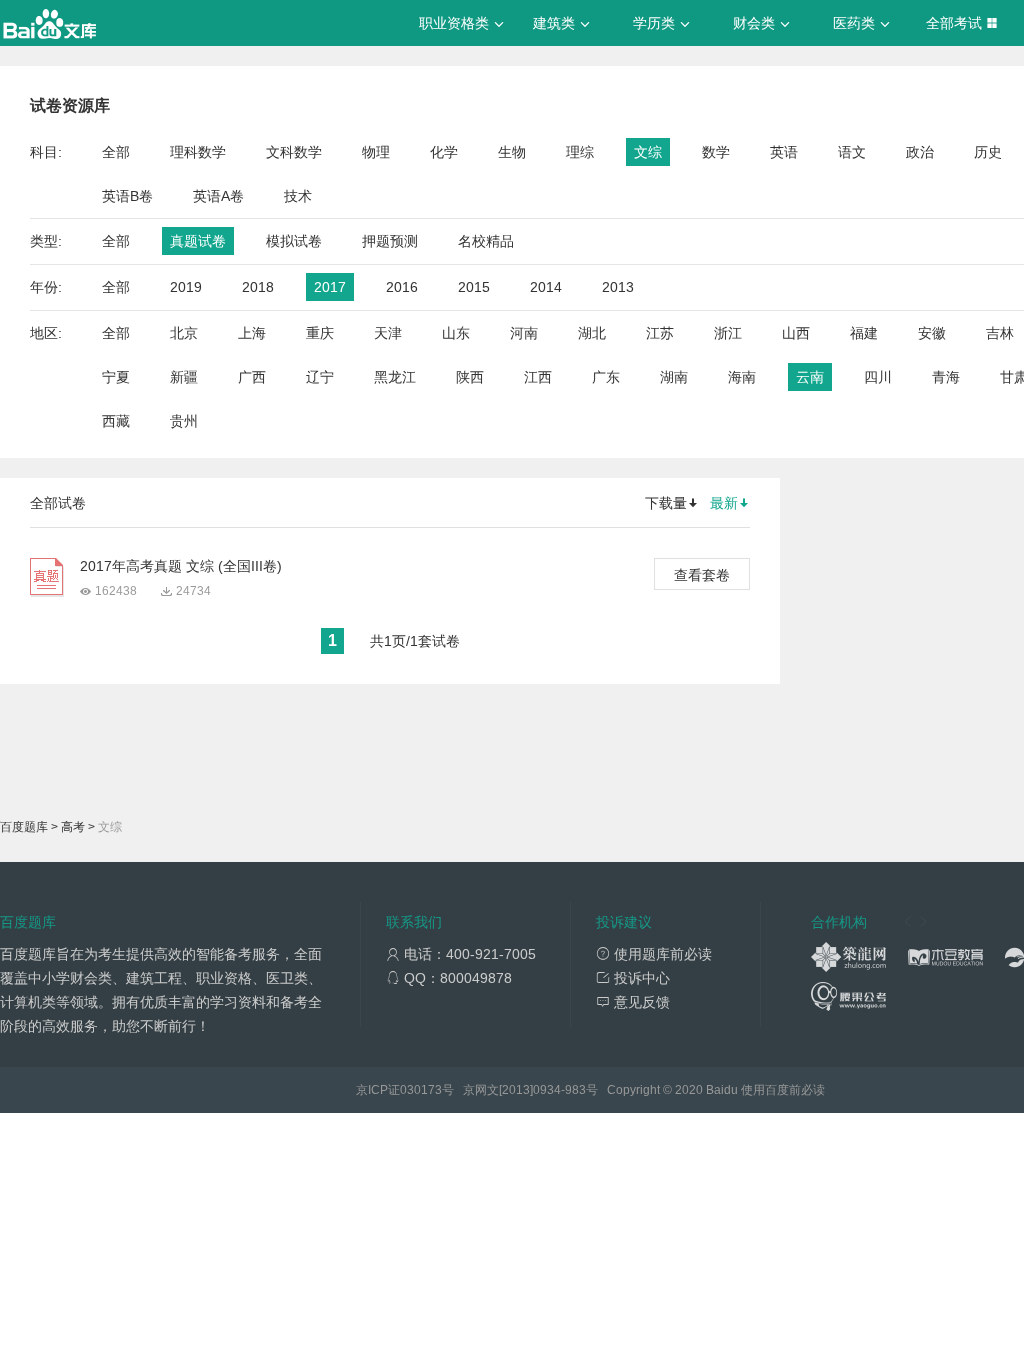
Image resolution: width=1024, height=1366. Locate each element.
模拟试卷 (294, 241)
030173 (421, 1090)
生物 (512, 152)
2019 (186, 287)
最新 (724, 503)
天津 (388, 333)
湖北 (592, 333)
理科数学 (198, 152)
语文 (852, 152)
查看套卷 (702, 575)
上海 (252, 333)
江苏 (660, 333)
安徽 (932, 333)
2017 (330, 287)
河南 (524, 333)
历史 (988, 152)
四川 (878, 377)
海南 (742, 377)
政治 (920, 152)
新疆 (184, 377)
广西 (252, 377)
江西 (538, 377)
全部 (116, 152)
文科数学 (294, 152)
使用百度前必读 (783, 1090)
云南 (810, 377)
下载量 (666, 503)
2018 (258, 287)
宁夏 (116, 377)
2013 (618, 287)
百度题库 (24, 827)
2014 (546, 287)
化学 (444, 152)
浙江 (728, 333)
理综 (580, 152)
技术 (298, 196)
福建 (864, 333)
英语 (784, 152)
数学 (716, 152)
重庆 (320, 333)
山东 (456, 333)
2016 (402, 287)
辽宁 (320, 377)
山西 (796, 333)
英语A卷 (218, 196)
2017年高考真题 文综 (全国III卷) (181, 566)
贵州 (184, 421)
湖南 (674, 377)
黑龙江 (395, 377)
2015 (474, 287)
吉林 (1000, 333)
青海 (946, 377)
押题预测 (390, 241)
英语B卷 (127, 196)
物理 (376, 152)
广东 (606, 377)
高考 (73, 827)
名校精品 (486, 241)
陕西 (470, 377)
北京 (184, 333)
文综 (648, 152)
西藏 (116, 421)
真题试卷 (198, 241)
